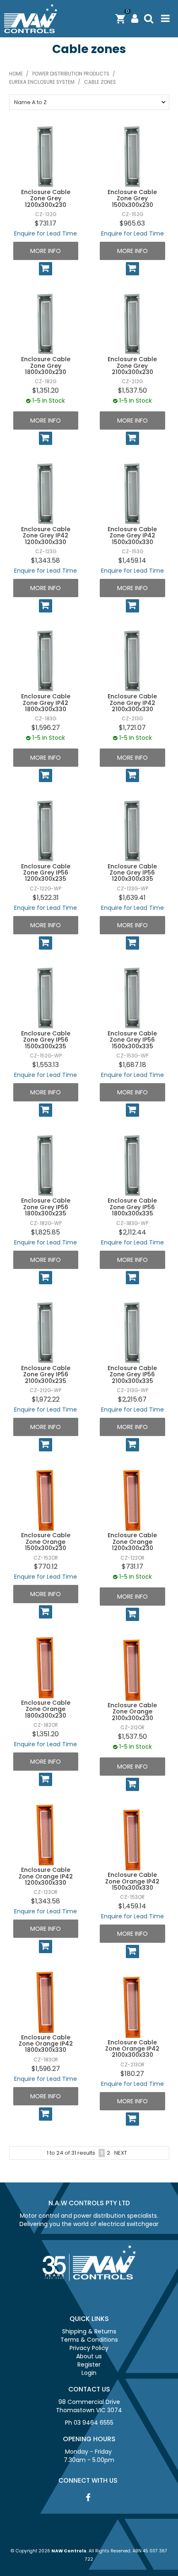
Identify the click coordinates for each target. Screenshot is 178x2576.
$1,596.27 (46, 728)
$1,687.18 (132, 1065)
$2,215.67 (132, 1399)
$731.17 (46, 223)
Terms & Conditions (89, 2340)
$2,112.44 (132, 1232)
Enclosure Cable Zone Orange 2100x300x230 (132, 1712)
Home (16, 74)
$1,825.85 (46, 1232)
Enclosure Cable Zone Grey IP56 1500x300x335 (132, 1040)
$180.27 (132, 2074)
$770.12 (46, 1566)
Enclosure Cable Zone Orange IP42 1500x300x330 (132, 1881)
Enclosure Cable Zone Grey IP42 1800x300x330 (46, 703)
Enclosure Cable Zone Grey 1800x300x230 (46, 366)
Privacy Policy (89, 2348)
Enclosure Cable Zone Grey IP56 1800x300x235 (46, 1207)
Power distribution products (71, 74)
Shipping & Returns (89, 2331)
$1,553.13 (46, 1065)
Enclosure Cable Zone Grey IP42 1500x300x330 (132, 536)
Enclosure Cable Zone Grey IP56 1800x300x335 (132, 1207)
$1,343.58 (46, 560)
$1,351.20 (46, 390)
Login (89, 2373)
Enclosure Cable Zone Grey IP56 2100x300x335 (132, 1374)
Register (89, 2365)
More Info (46, 251)
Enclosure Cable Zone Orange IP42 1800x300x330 (46, 2044)
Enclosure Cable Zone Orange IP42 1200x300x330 (46, 1876)
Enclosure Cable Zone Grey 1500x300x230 (132, 198)
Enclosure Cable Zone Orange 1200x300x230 (132, 1542)
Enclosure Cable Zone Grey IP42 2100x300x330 (132, 703)
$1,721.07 (132, 728)
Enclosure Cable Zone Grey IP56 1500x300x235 (46, 1040)
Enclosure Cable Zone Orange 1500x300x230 (46, 1542)
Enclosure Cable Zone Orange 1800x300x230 (46, 1709)
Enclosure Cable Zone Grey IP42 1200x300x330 (46, 536)
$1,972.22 (46, 1399)
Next (121, 2153)
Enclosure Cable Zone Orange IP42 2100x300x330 (132, 2049)
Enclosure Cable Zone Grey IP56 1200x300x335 (132, 873)
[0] (120, 18)
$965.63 (132, 223)
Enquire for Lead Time (46, 233)
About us (89, 2356)
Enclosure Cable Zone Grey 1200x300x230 (46, 198)
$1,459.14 (132, 560)
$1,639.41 (132, 898)
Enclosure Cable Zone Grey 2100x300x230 (132, 366)
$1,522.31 (46, 898)
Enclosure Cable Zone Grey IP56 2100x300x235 (46, 1374)
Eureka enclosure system (42, 82)
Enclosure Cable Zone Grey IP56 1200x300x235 (46, 873)
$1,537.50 (132, 390)
